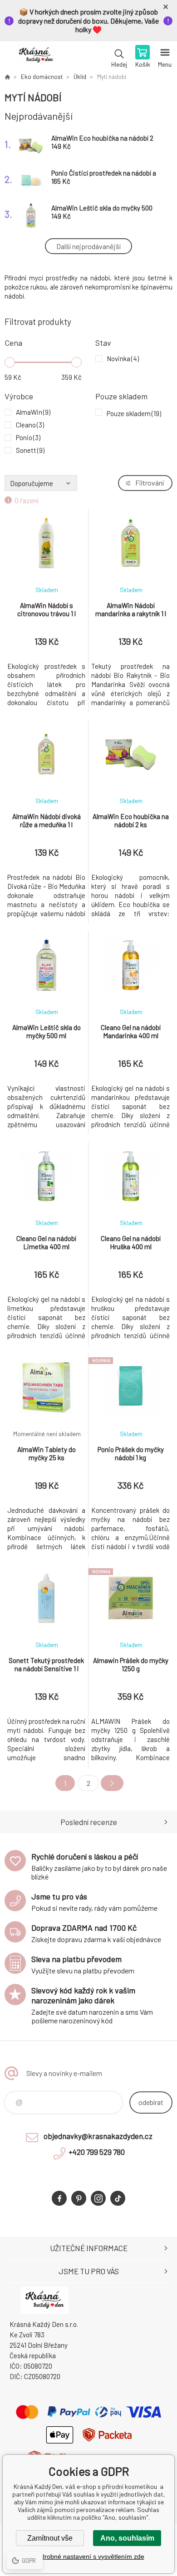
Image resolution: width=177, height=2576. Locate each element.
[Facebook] (59, 2198)
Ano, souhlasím (127, 2538)
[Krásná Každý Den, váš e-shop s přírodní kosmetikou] (7, 77)
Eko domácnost (42, 77)
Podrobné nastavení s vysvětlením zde (89, 2556)
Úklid (80, 77)
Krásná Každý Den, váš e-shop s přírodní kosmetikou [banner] (36, 57)
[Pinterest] (79, 2198)
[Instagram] (98, 2198)
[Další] (112, 1783)
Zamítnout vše (50, 2538)
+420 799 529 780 (97, 2152)
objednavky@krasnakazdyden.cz (98, 2136)
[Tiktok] (118, 2198)
